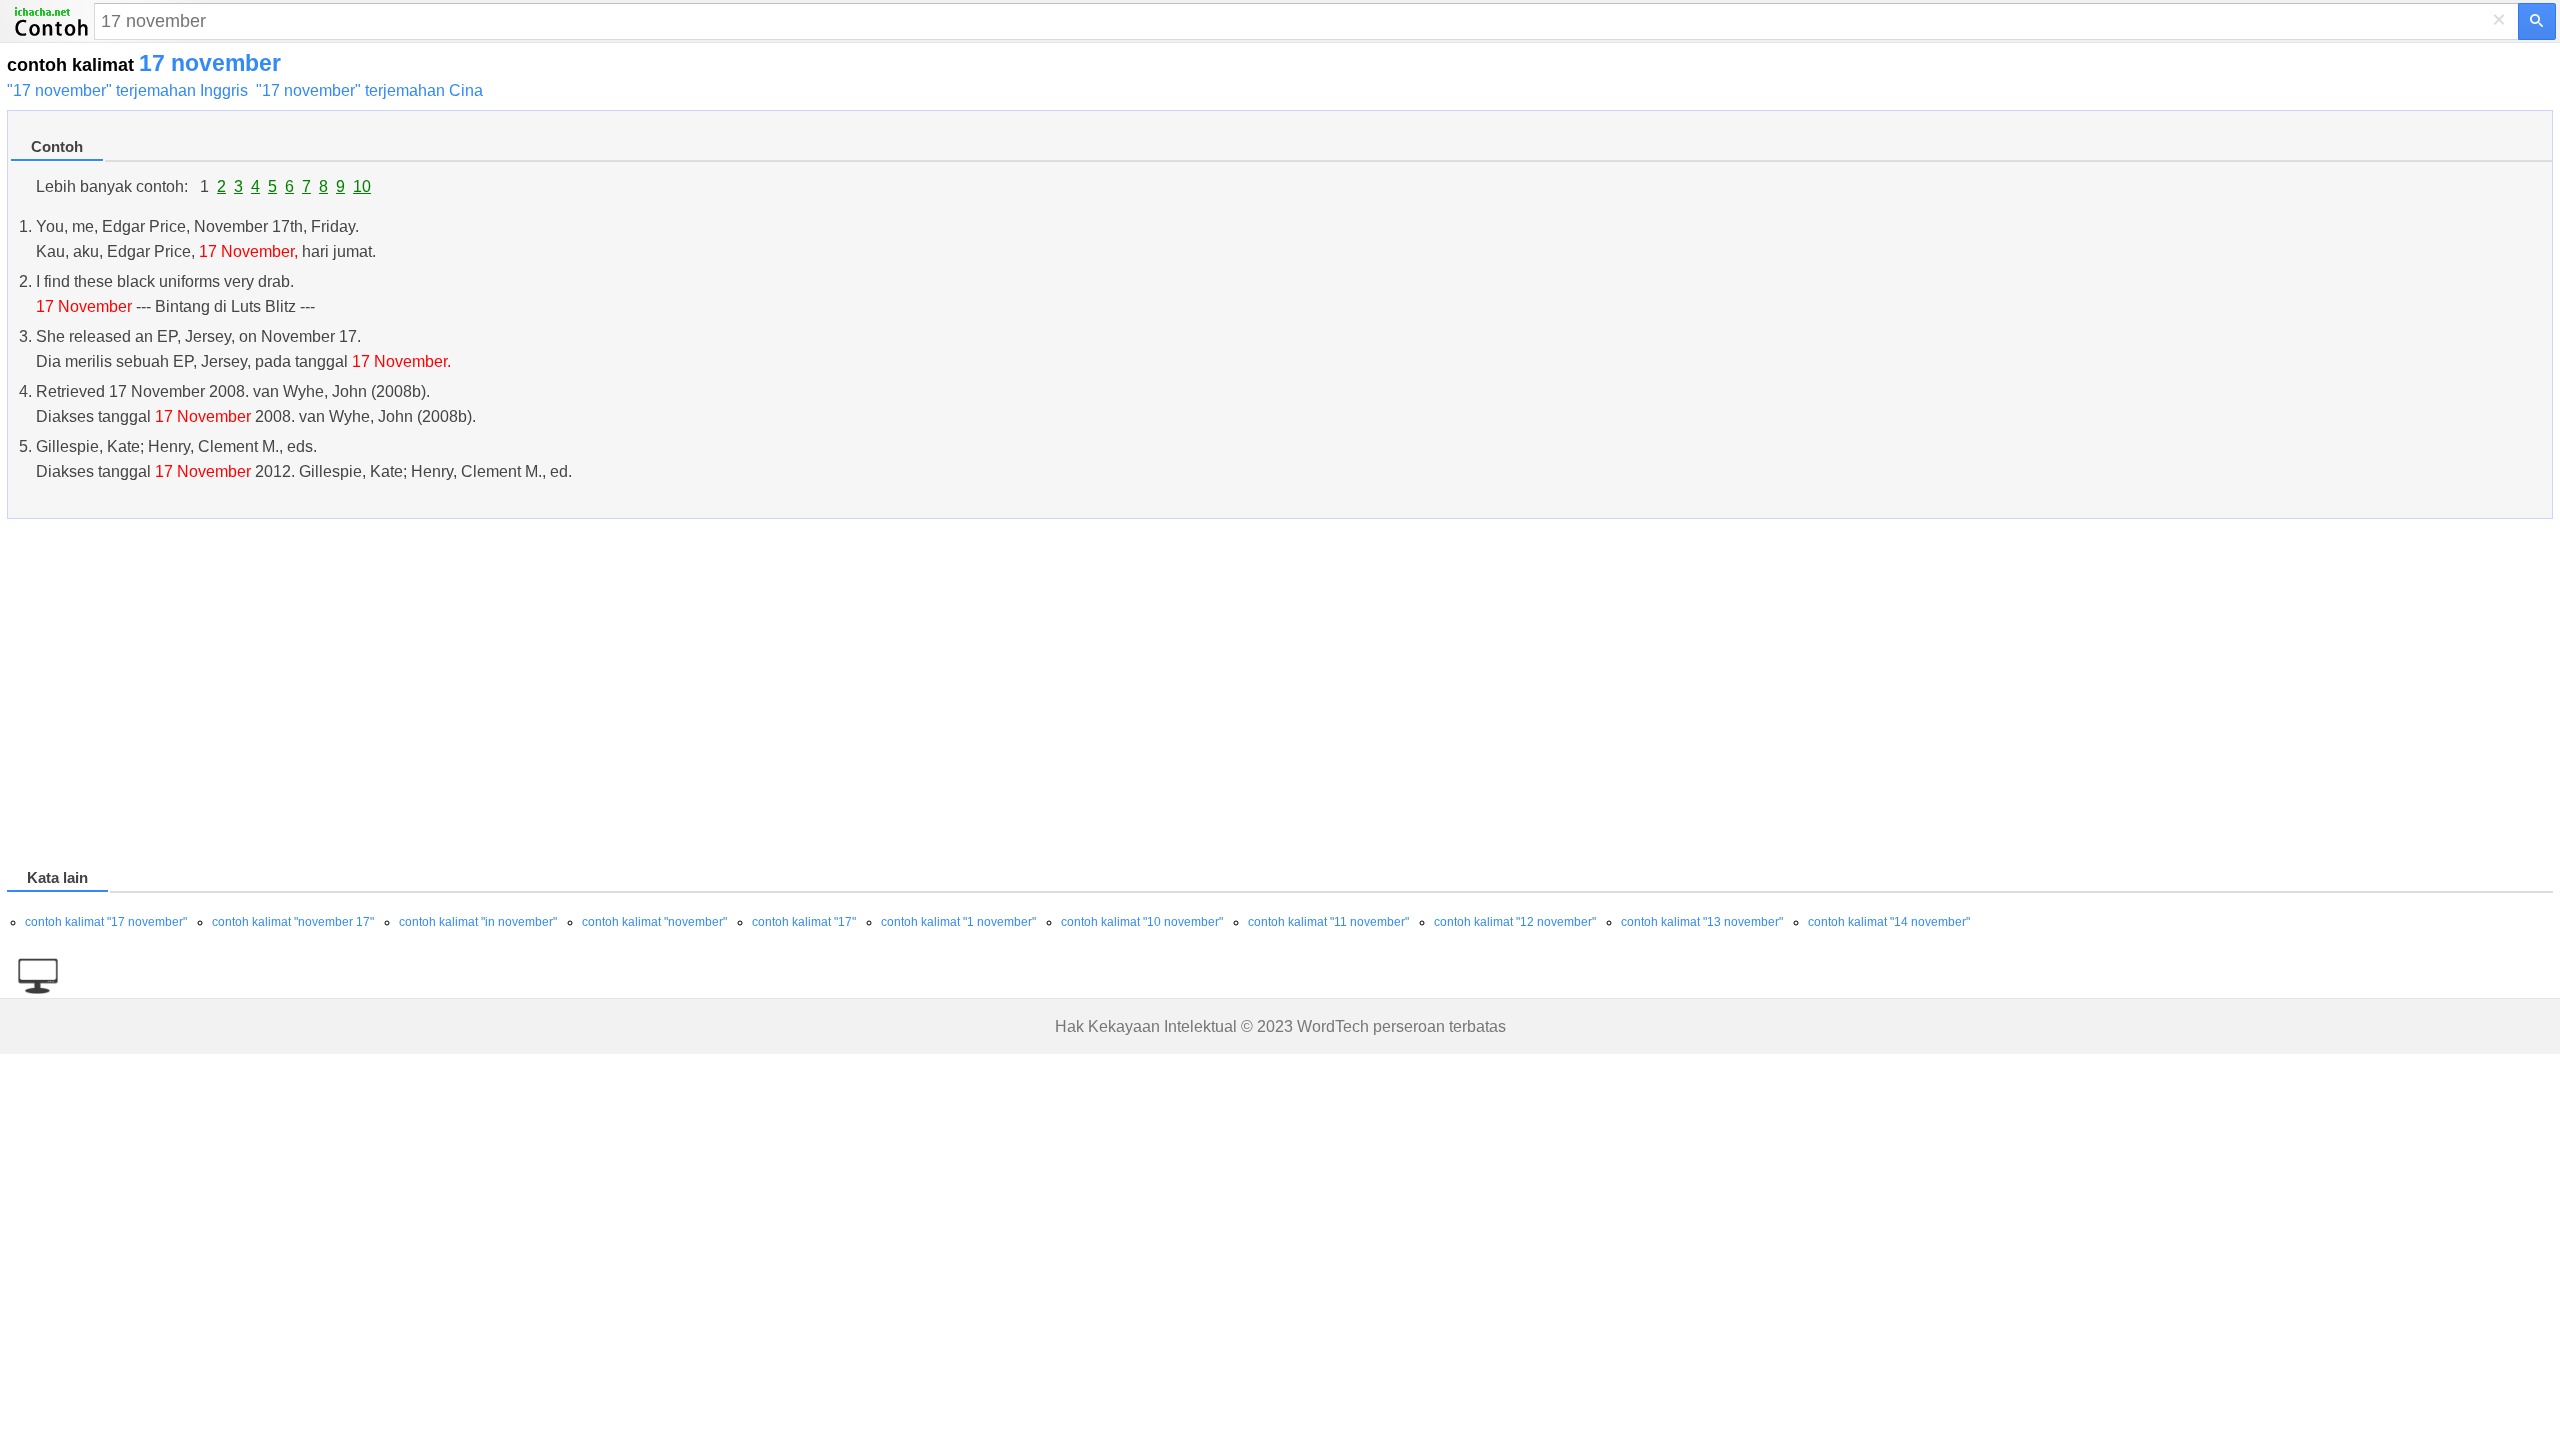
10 (362, 186)
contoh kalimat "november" (654, 922)
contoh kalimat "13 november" (1702, 922)
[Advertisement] (607, 697)
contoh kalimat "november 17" (293, 922)
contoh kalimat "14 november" (1889, 922)
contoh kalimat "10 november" (1142, 922)
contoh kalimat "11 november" (1328, 922)
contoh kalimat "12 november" (1515, 922)
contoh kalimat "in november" (478, 922)
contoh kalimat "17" (804, 922)
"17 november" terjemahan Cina (369, 90)
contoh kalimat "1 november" (958, 922)
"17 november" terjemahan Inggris (127, 90)
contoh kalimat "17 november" (106, 922)
